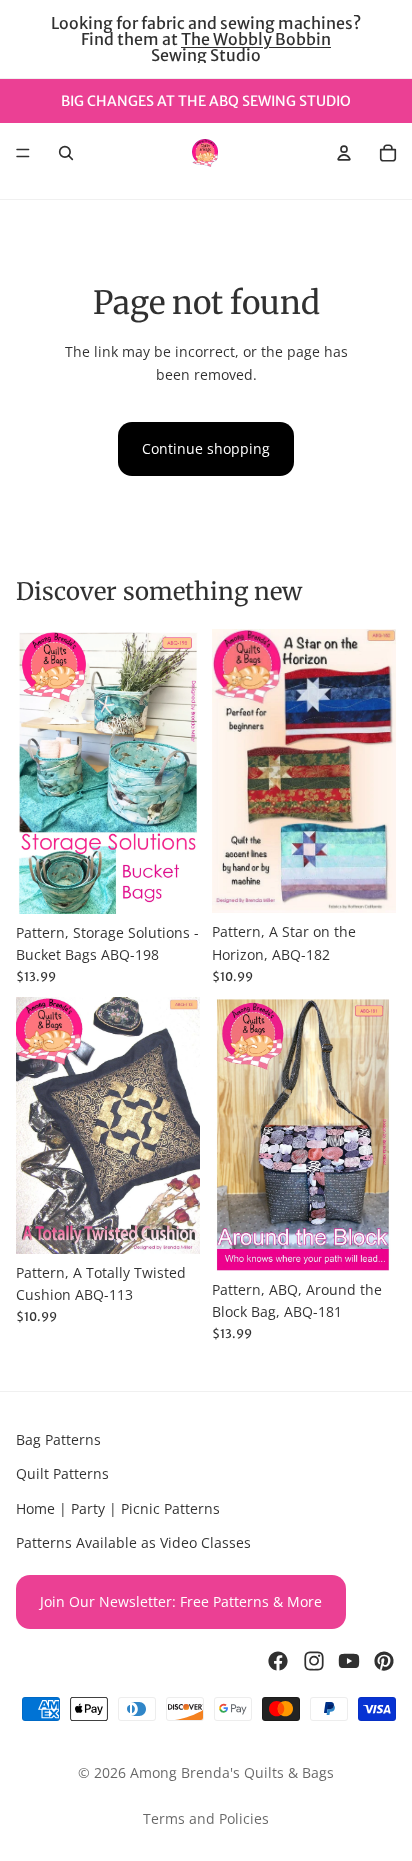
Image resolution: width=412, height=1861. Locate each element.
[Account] (344, 153)
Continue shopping (206, 448)
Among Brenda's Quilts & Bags (232, 1772)
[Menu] (23, 153)
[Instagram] (314, 1661)
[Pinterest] (384, 1661)
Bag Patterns (58, 1439)
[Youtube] (349, 1661)
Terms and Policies (206, 1818)
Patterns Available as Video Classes (133, 1543)
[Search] (66, 153)
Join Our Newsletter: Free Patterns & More (181, 1601)
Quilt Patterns (62, 1474)
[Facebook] (278, 1661)
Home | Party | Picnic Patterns (118, 1508)
